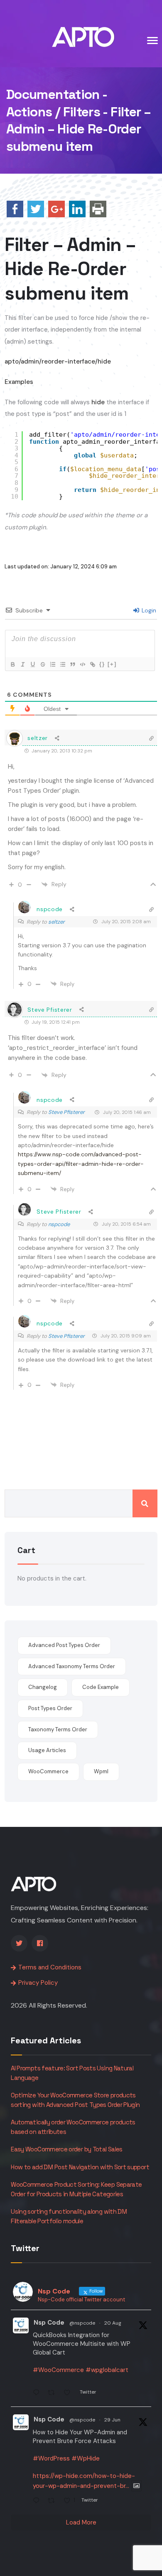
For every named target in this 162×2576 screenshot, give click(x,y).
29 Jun (112, 2420)
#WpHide (86, 2458)
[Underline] (32, 664)
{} (102, 664)
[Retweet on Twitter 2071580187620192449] (54, 2501)
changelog (43, 1687)
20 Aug (113, 2323)
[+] (112, 664)
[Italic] (22, 664)
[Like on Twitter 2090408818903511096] (70, 2394)
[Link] (92, 664)
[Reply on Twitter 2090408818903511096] (38, 2394)
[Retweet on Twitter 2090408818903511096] (54, 2394)
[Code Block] (82, 664)
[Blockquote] (72, 664)
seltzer (56, 922)
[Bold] (12, 664)
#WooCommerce (58, 2370)
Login (148, 610)
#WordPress (51, 2458)
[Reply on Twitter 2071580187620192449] (38, 2501)
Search (145, 1503)
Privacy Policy (38, 1983)
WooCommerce (48, 1771)
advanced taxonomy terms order (72, 1666)
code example (101, 1687)
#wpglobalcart (107, 2370)
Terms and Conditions (50, 1967)
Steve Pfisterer (66, 1112)
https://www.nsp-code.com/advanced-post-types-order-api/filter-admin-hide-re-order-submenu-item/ (81, 1164)
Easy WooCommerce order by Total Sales (66, 2149)
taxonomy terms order (58, 1729)
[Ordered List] (52, 664)
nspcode (59, 1224)
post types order (50, 1708)
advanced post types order (64, 1645)
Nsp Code (49, 2323)
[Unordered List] (62, 664)
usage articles (47, 1750)
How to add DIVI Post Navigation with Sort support (80, 2167)
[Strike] (42, 664)
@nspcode (82, 2323)
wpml (101, 1771)
